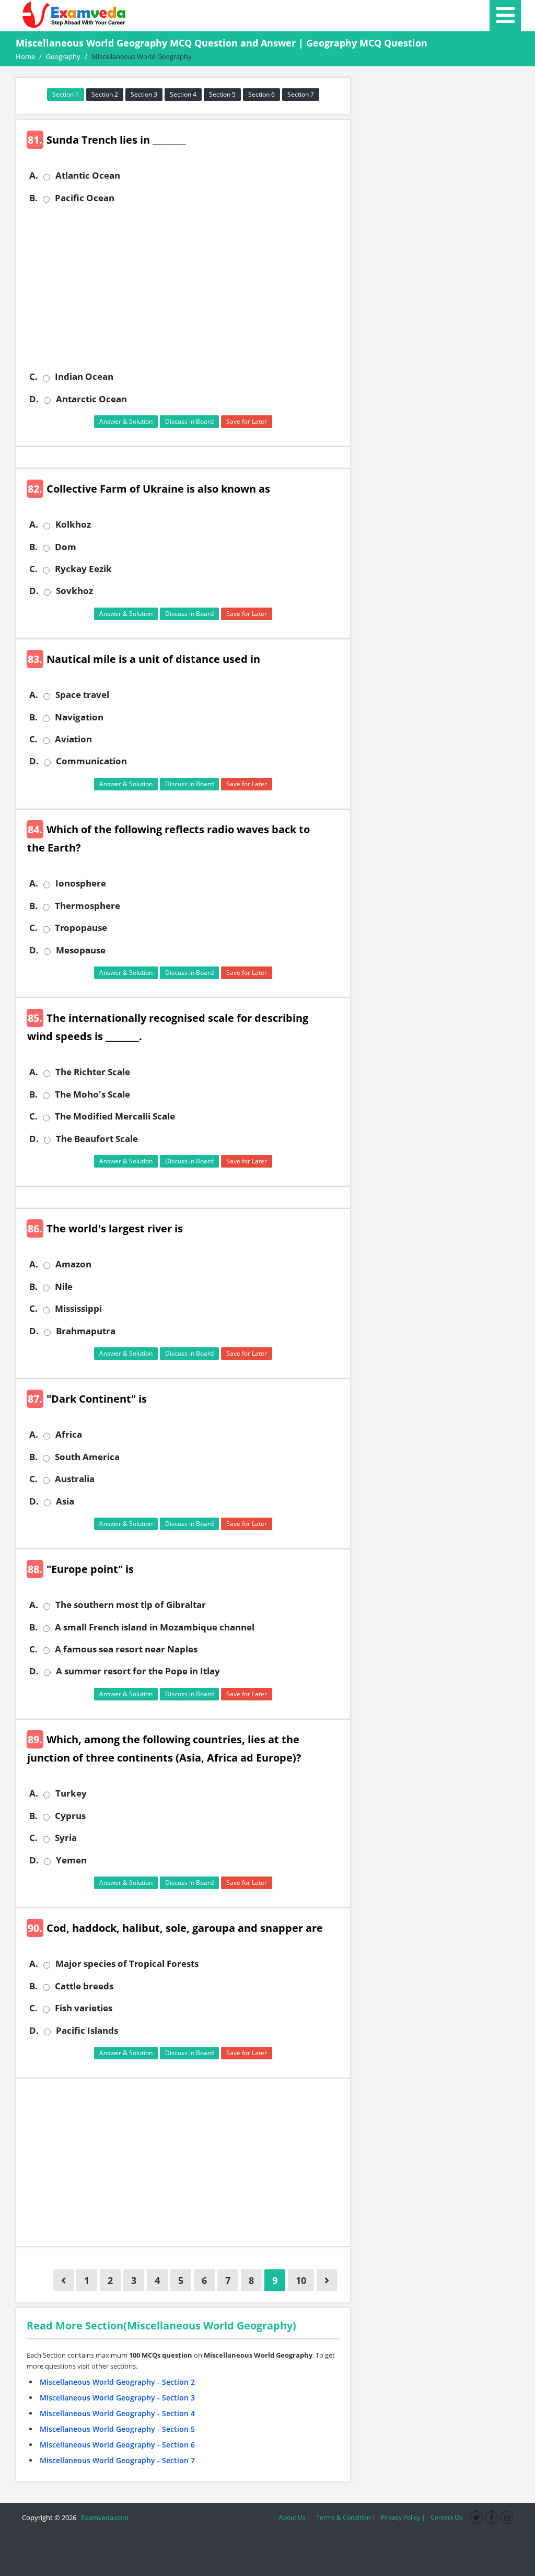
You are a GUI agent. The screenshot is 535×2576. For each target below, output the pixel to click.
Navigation (79, 717)
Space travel (82, 695)
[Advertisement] (187, 287)
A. (34, 176)
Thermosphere (88, 906)
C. (33, 377)
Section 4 (183, 94)
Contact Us (446, 2517)
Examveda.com (103, 2517)
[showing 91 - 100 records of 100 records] (327, 2280)
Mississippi (78, 1309)
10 (301, 2280)
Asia (65, 1501)
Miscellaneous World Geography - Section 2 (117, 2382)
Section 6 (261, 94)
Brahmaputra (86, 1331)
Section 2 (105, 94)
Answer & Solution (126, 421)
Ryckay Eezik (83, 569)
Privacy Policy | (403, 2517)
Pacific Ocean (85, 198)
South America (87, 1457)
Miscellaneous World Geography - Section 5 (117, 2429)
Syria (66, 1838)
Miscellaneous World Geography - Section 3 (117, 2398)
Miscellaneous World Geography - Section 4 (117, 2413)
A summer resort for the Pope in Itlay (138, 1671)
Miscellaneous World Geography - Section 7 (117, 2460)
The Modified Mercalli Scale (115, 1116)
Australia (75, 1479)
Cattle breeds (84, 1986)
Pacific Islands (87, 2031)
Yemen (71, 1860)
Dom (66, 547)
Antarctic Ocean (91, 399)
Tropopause (81, 928)
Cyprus (70, 1816)
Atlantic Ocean (88, 176)
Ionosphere (81, 883)
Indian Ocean (84, 377)
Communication (91, 761)
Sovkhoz (74, 591)
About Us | (295, 2517)
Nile (64, 1287)
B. (33, 198)
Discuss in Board (189, 421)
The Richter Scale (93, 1072)
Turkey (71, 1793)
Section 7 (301, 94)
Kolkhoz (73, 524)
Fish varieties (84, 2008)
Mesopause (81, 950)
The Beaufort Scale (97, 1139)
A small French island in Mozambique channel (155, 1627)
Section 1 (66, 94)
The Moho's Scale (92, 1094)
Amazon (73, 1264)
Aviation (73, 739)
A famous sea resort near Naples (126, 1649)
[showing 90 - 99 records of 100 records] (63, 2280)
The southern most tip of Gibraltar (131, 1605)
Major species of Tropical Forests (127, 1964)
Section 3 (144, 94)
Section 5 (222, 94)
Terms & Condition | (346, 2517)
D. (34, 399)
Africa (69, 1435)
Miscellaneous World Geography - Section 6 (117, 2445)
